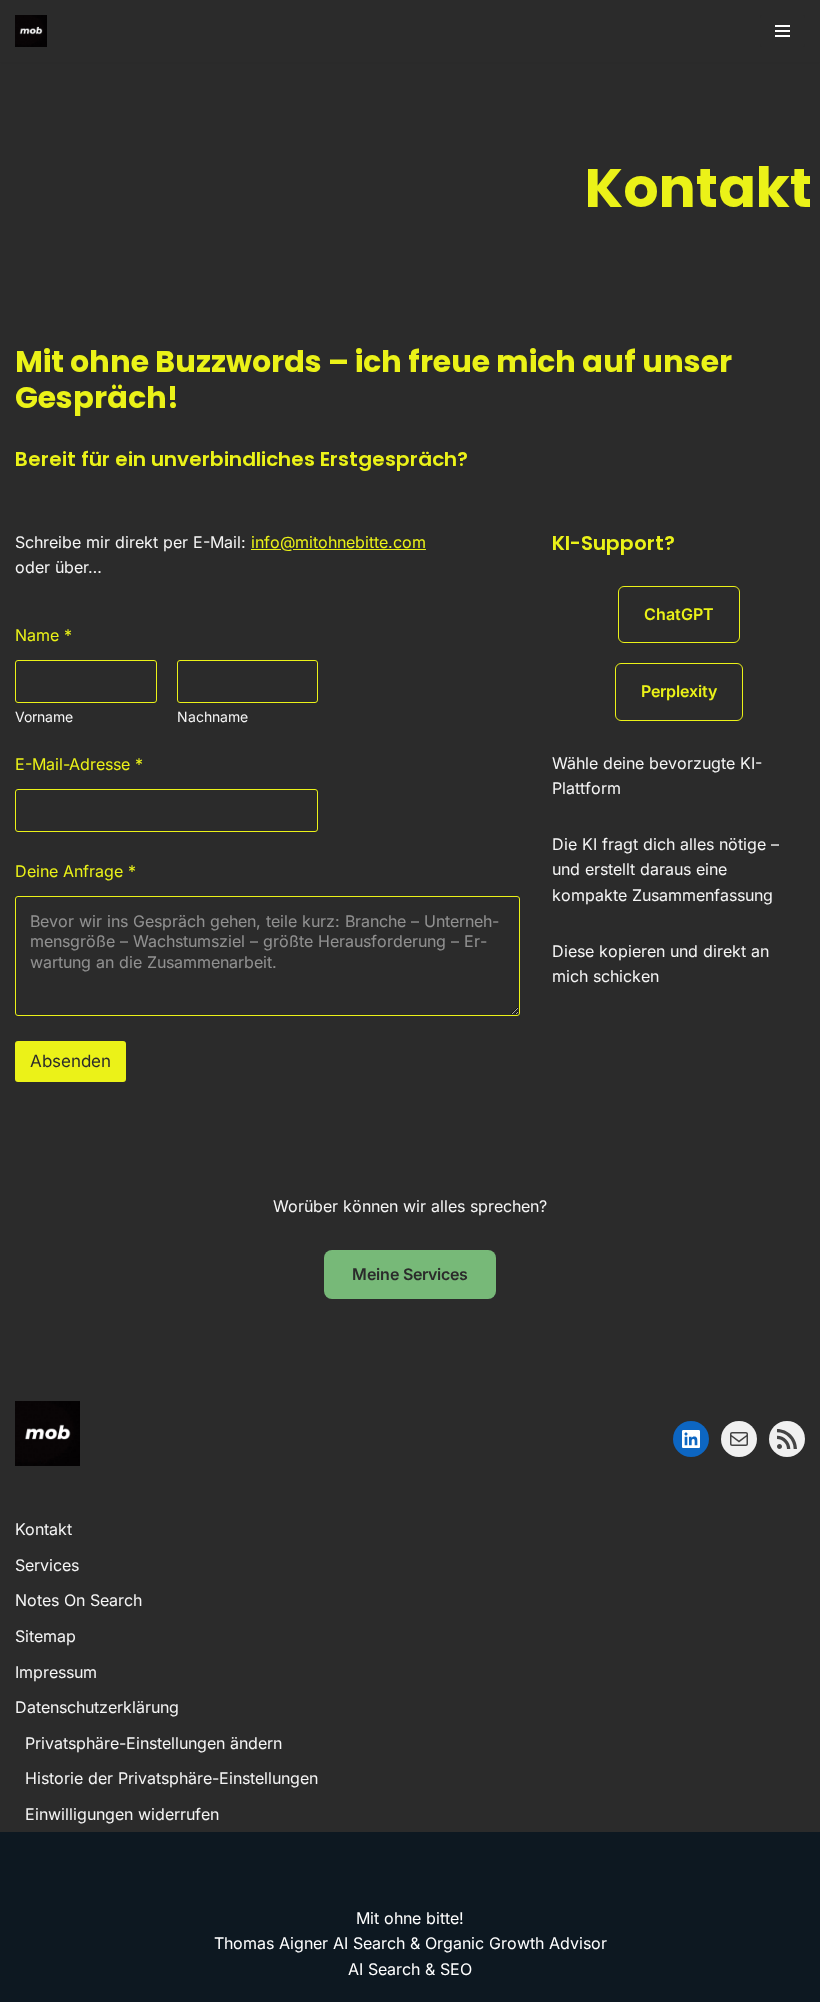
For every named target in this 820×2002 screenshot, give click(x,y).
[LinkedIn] (691, 1439)
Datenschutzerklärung (97, 1707)
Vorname (44, 716)
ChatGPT (679, 614)
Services (47, 1565)
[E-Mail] (739, 1439)
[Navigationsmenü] (782, 31)
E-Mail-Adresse (79, 764)
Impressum (56, 1672)
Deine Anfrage (75, 871)
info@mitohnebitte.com (338, 542)
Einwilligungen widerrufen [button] (122, 1814)
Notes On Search (78, 1600)
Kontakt (43, 1529)
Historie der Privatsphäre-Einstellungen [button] (171, 1778)
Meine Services (410, 1274)
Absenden (70, 1061)
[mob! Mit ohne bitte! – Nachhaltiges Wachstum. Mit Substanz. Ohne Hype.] (31, 31)
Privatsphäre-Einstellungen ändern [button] (153, 1743)
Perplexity (679, 691)
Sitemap (45, 1636)
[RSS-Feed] (787, 1439)
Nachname (212, 716)
